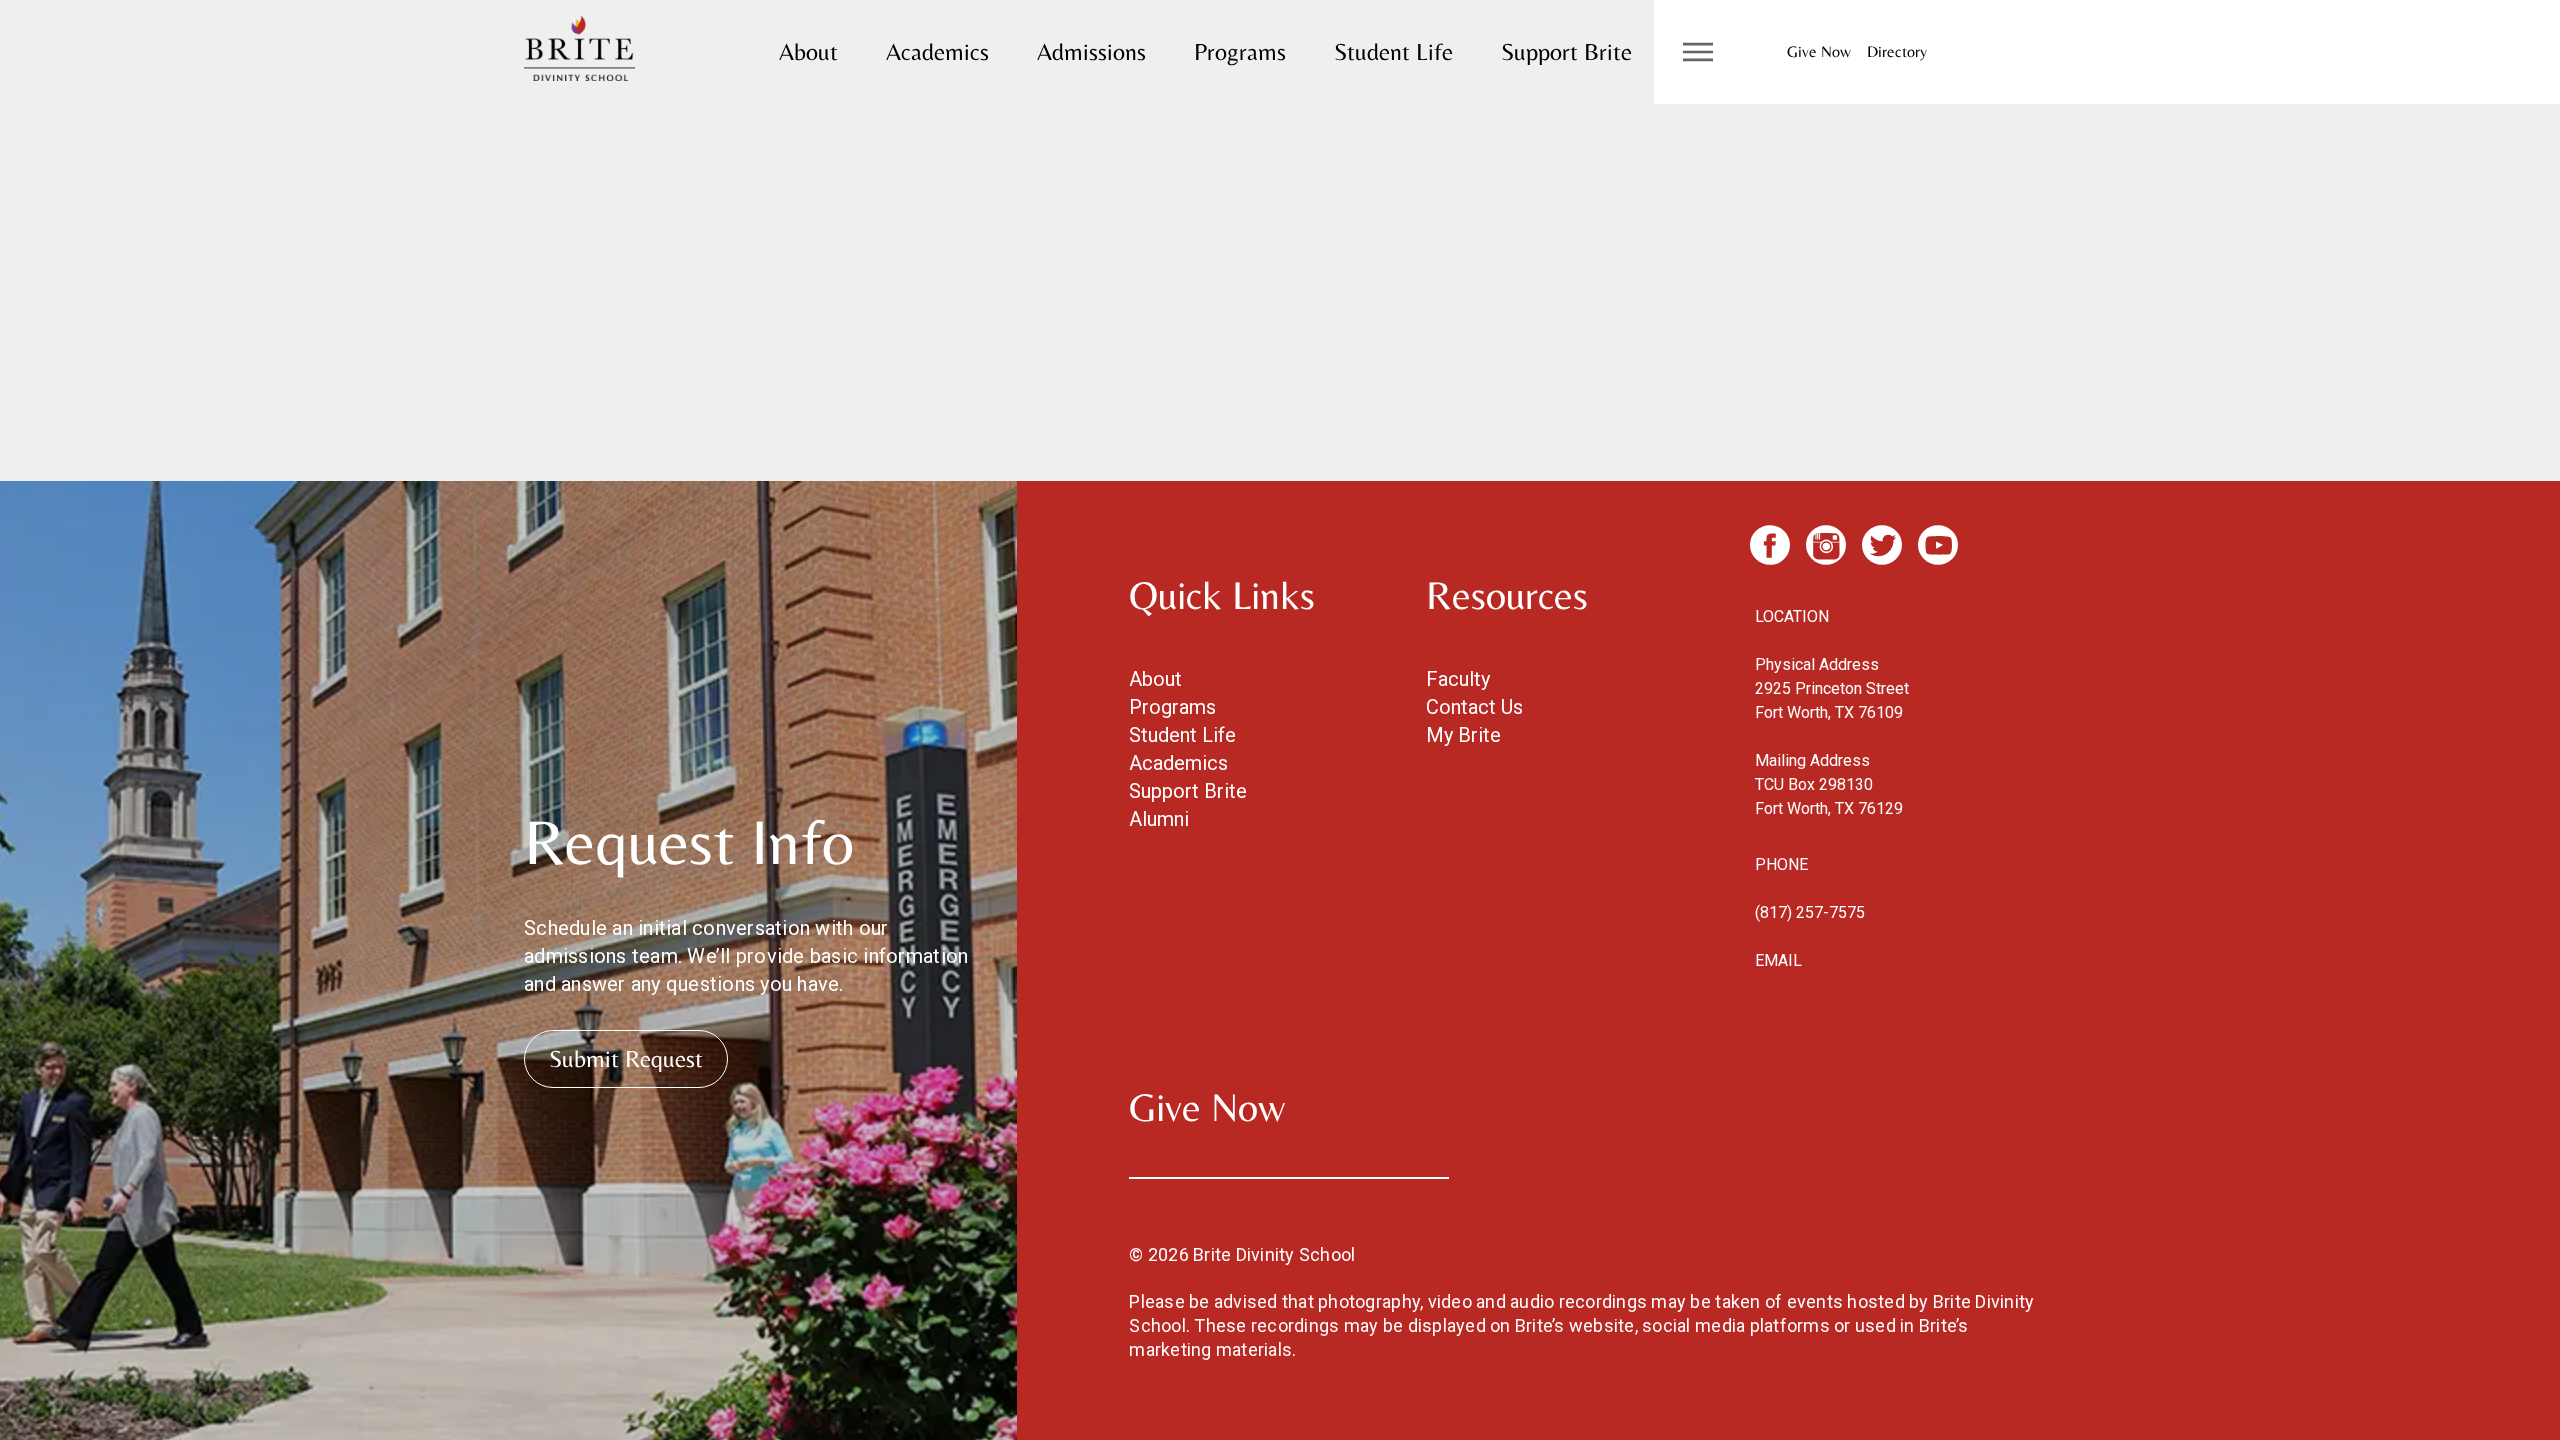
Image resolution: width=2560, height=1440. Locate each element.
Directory (1897, 51)
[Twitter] (1882, 545)
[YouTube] (1938, 545)
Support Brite (1566, 51)
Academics (937, 51)
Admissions (1091, 51)
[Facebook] (1770, 545)
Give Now (1819, 51)
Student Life (1393, 51)
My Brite (1463, 735)
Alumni (1159, 819)
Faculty (1458, 679)
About (808, 51)
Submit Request (626, 1058)
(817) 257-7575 (1810, 912)
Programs (1240, 51)
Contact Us (1474, 707)
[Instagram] (1826, 545)
